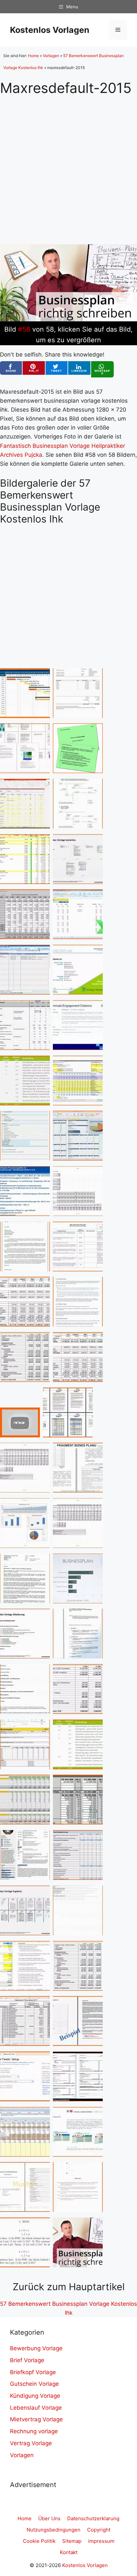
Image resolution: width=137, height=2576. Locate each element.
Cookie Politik (39, 2541)
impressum (101, 2541)
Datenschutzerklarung (93, 2518)
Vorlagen (51, 56)
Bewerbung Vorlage (36, 2348)
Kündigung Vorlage (35, 2396)
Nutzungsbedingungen (54, 2530)
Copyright (99, 2530)
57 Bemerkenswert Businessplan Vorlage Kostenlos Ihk (68, 2308)
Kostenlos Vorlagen (50, 30)
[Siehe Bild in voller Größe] (68, 319)
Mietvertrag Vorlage (36, 2419)
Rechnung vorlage (34, 2431)
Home (33, 56)
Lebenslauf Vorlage (36, 2408)
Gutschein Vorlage (34, 2384)
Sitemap (72, 2541)
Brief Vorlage (27, 2360)
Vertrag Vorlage (31, 2443)
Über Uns (49, 2518)
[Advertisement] (68, 165)
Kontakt (69, 2552)
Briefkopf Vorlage (33, 2372)
